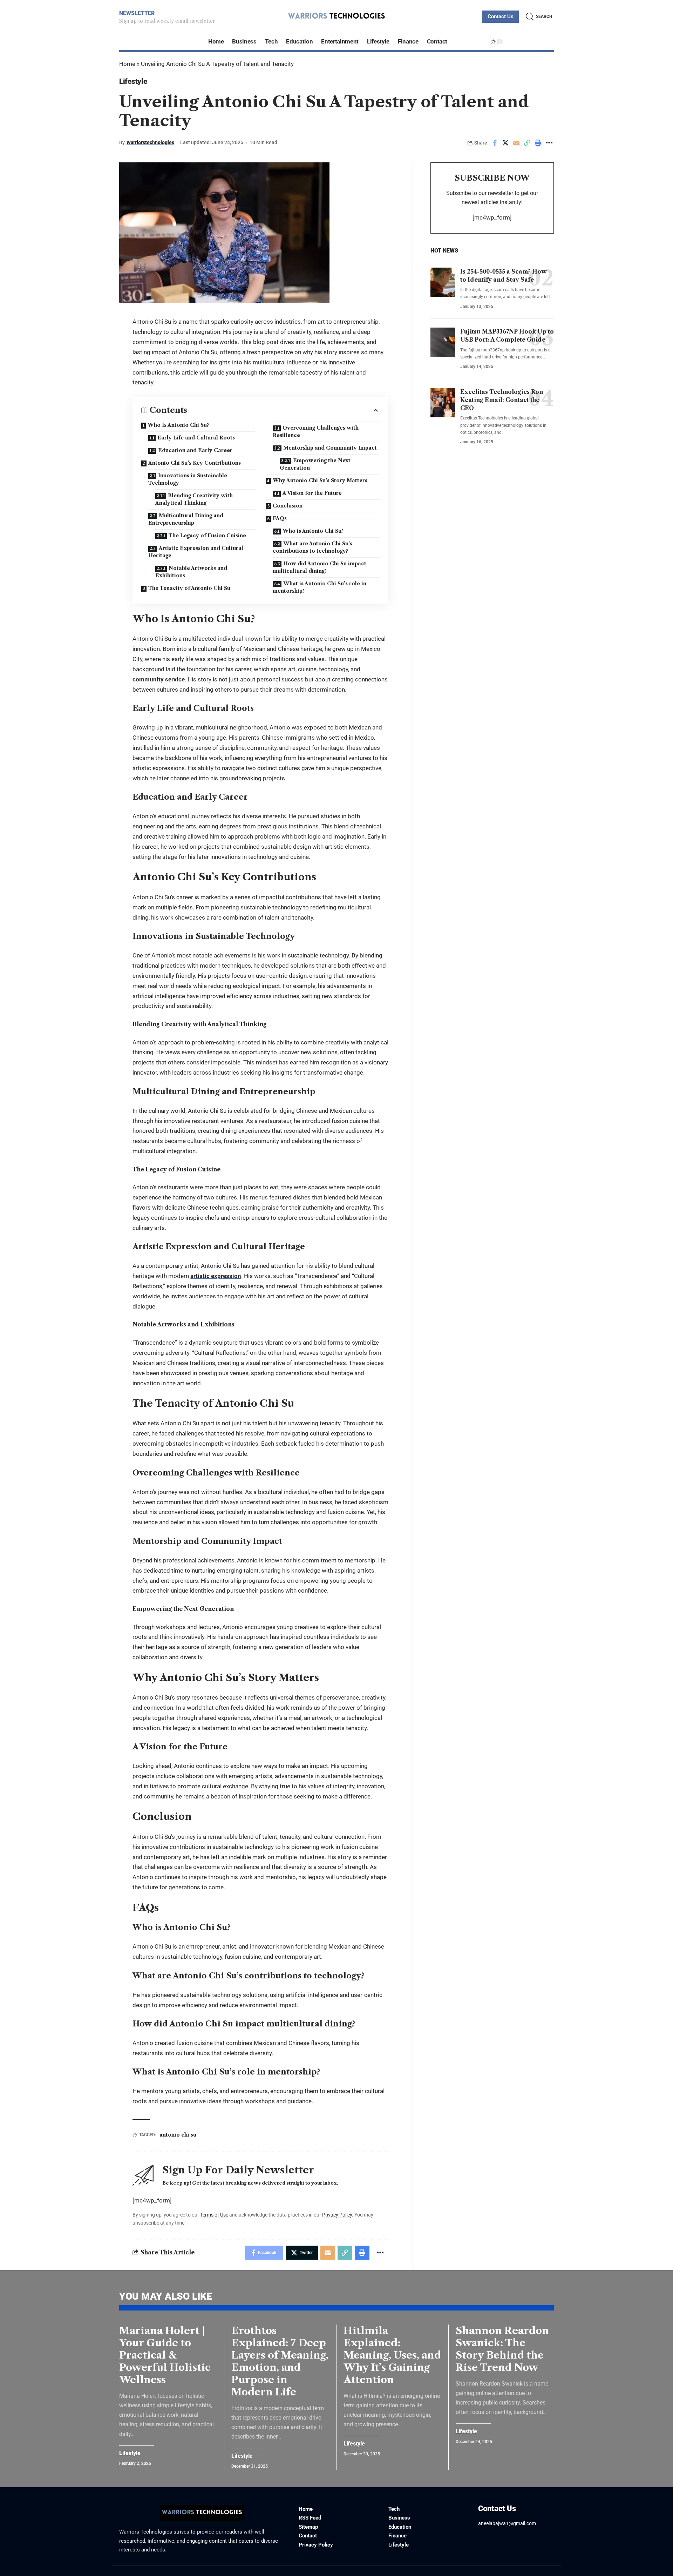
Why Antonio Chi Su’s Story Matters (320, 480)
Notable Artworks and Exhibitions (191, 572)
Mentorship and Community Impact (330, 448)
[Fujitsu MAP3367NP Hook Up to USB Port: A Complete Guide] (443, 342)
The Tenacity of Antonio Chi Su (189, 588)
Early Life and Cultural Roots (196, 438)
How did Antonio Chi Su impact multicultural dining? (319, 567)
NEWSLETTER (137, 13)
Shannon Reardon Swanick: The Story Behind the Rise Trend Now (502, 2349)
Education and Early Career (195, 450)
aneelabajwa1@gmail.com (507, 2523)
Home (127, 64)
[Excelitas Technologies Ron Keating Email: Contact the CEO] (443, 403)
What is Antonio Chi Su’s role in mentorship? (319, 587)
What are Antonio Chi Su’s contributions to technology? (312, 547)
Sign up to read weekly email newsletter (167, 21)
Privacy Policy (337, 2215)
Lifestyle (133, 81)
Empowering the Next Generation (315, 464)
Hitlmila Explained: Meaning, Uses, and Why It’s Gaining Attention (392, 2355)
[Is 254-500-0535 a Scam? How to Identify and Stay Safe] (443, 282)
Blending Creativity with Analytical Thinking (194, 499)
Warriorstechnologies (150, 142)
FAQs (280, 518)
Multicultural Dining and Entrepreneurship (186, 519)
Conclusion (288, 506)
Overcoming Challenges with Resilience (316, 432)
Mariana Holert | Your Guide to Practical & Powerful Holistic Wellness (165, 2355)
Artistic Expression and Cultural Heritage (196, 552)
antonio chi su (178, 2135)
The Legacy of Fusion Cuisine (207, 536)
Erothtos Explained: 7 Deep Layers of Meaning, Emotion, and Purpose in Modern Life (280, 2361)
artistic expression (216, 1276)
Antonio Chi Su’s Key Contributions (195, 463)
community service (159, 679)
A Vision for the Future (312, 493)
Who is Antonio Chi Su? (313, 531)
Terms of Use (214, 2215)
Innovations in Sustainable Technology (188, 479)
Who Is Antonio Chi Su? (178, 425)
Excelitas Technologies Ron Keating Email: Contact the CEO (502, 400)
